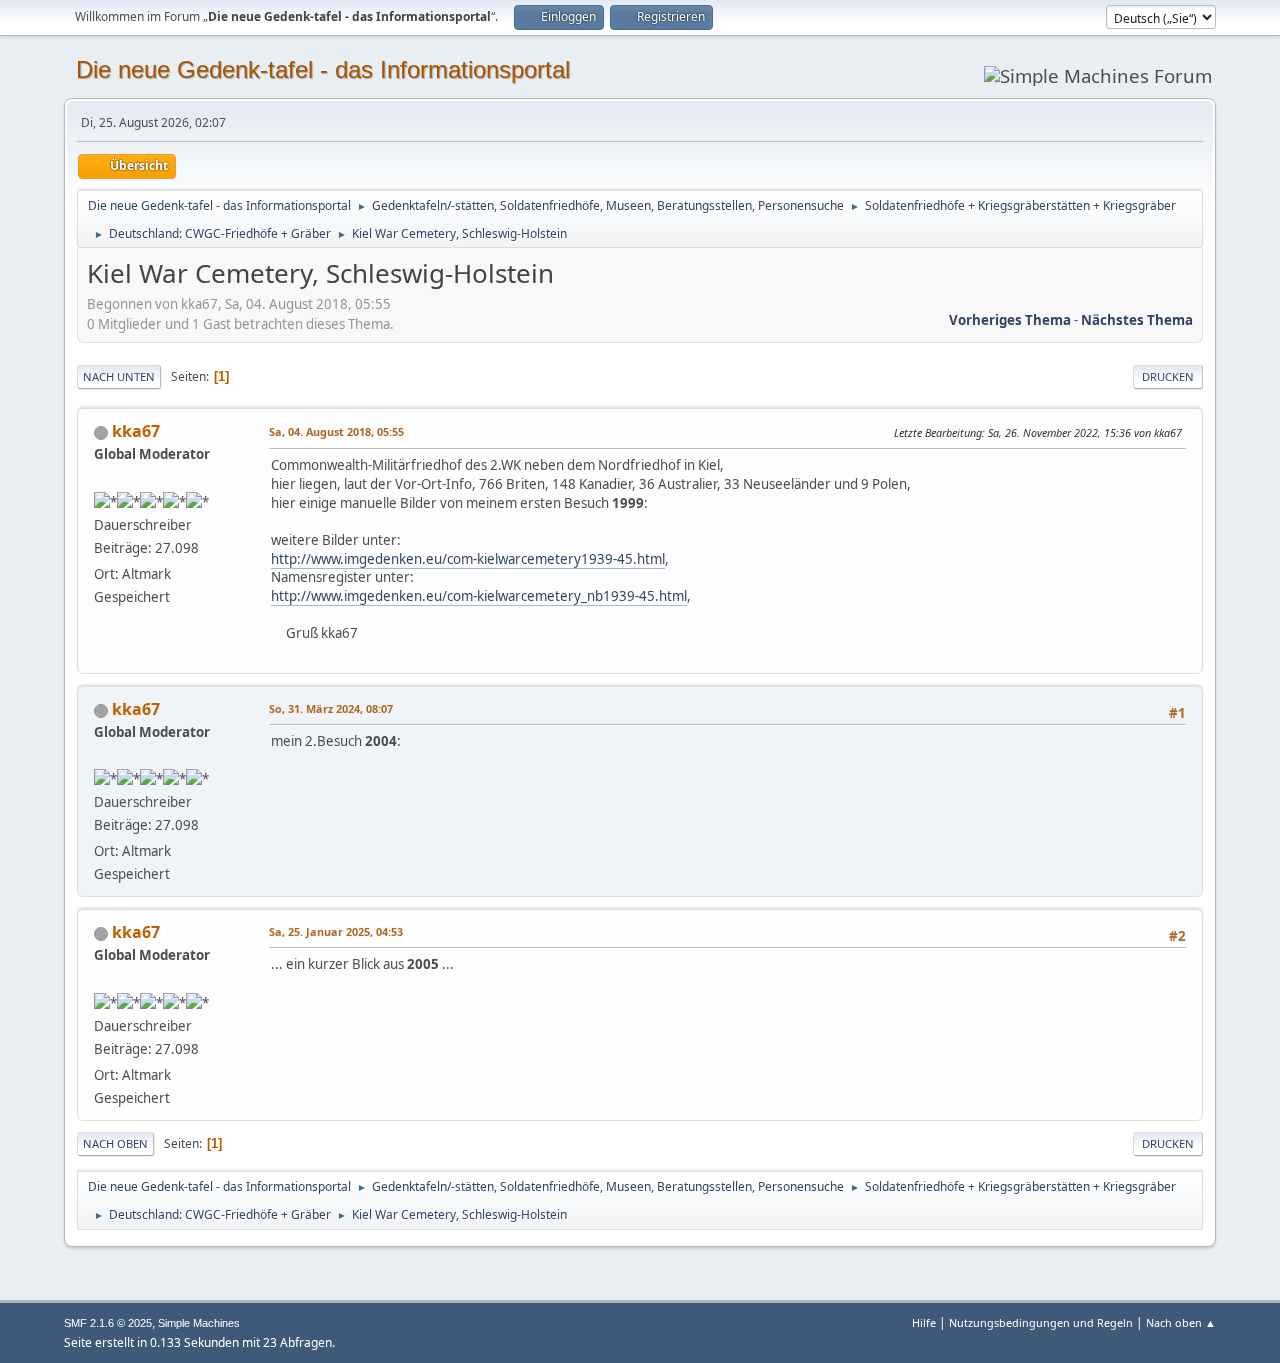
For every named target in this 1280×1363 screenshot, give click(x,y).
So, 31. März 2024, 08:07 (331, 708)
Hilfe (924, 1322)
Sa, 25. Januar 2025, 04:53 (336, 931)
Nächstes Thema (1137, 320)
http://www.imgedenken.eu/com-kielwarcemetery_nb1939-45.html (479, 596)
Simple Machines (199, 1323)
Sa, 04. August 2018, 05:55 (336, 431)
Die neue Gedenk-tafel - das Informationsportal (323, 69)
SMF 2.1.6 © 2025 (108, 1323)
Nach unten (119, 376)
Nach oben (115, 1143)
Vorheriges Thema (1010, 320)
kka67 (136, 431)
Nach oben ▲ (1181, 1322)
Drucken (1168, 376)
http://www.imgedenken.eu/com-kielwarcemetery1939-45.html (468, 559)
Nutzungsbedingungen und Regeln (1041, 1322)
